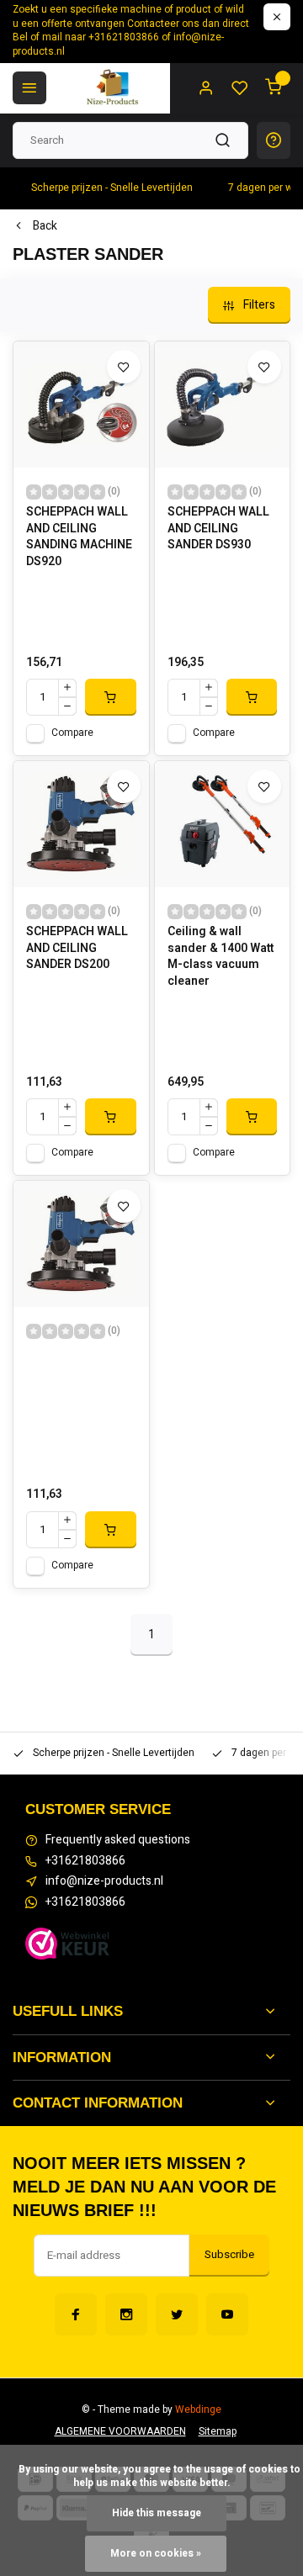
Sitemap (218, 2432)
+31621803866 (85, 1861)
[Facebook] (76, 2314)
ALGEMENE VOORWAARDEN (120, 2432)
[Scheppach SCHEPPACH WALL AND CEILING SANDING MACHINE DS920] (81, 405)
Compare (72, 733)
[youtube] (227, 2314)
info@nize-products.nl (104, 1881)
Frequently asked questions (118, 1840)
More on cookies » (156, 2554)
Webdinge (198, 2410)
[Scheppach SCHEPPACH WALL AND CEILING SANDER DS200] (81, 824)
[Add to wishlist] (124, 367)
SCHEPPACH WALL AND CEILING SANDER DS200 (77, 948)
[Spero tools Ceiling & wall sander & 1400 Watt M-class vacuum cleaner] (223, 824)
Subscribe (229, 2255)
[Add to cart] (111, 697)
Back (45, 226)
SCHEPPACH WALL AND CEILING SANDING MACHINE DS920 (79, 537)
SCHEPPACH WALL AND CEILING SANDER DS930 (218, 529)
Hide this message (157, 2513)
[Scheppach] (81, 1244)
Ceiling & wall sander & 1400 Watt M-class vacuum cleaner (221, 956)
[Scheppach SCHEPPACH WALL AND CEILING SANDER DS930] (223, 405)
